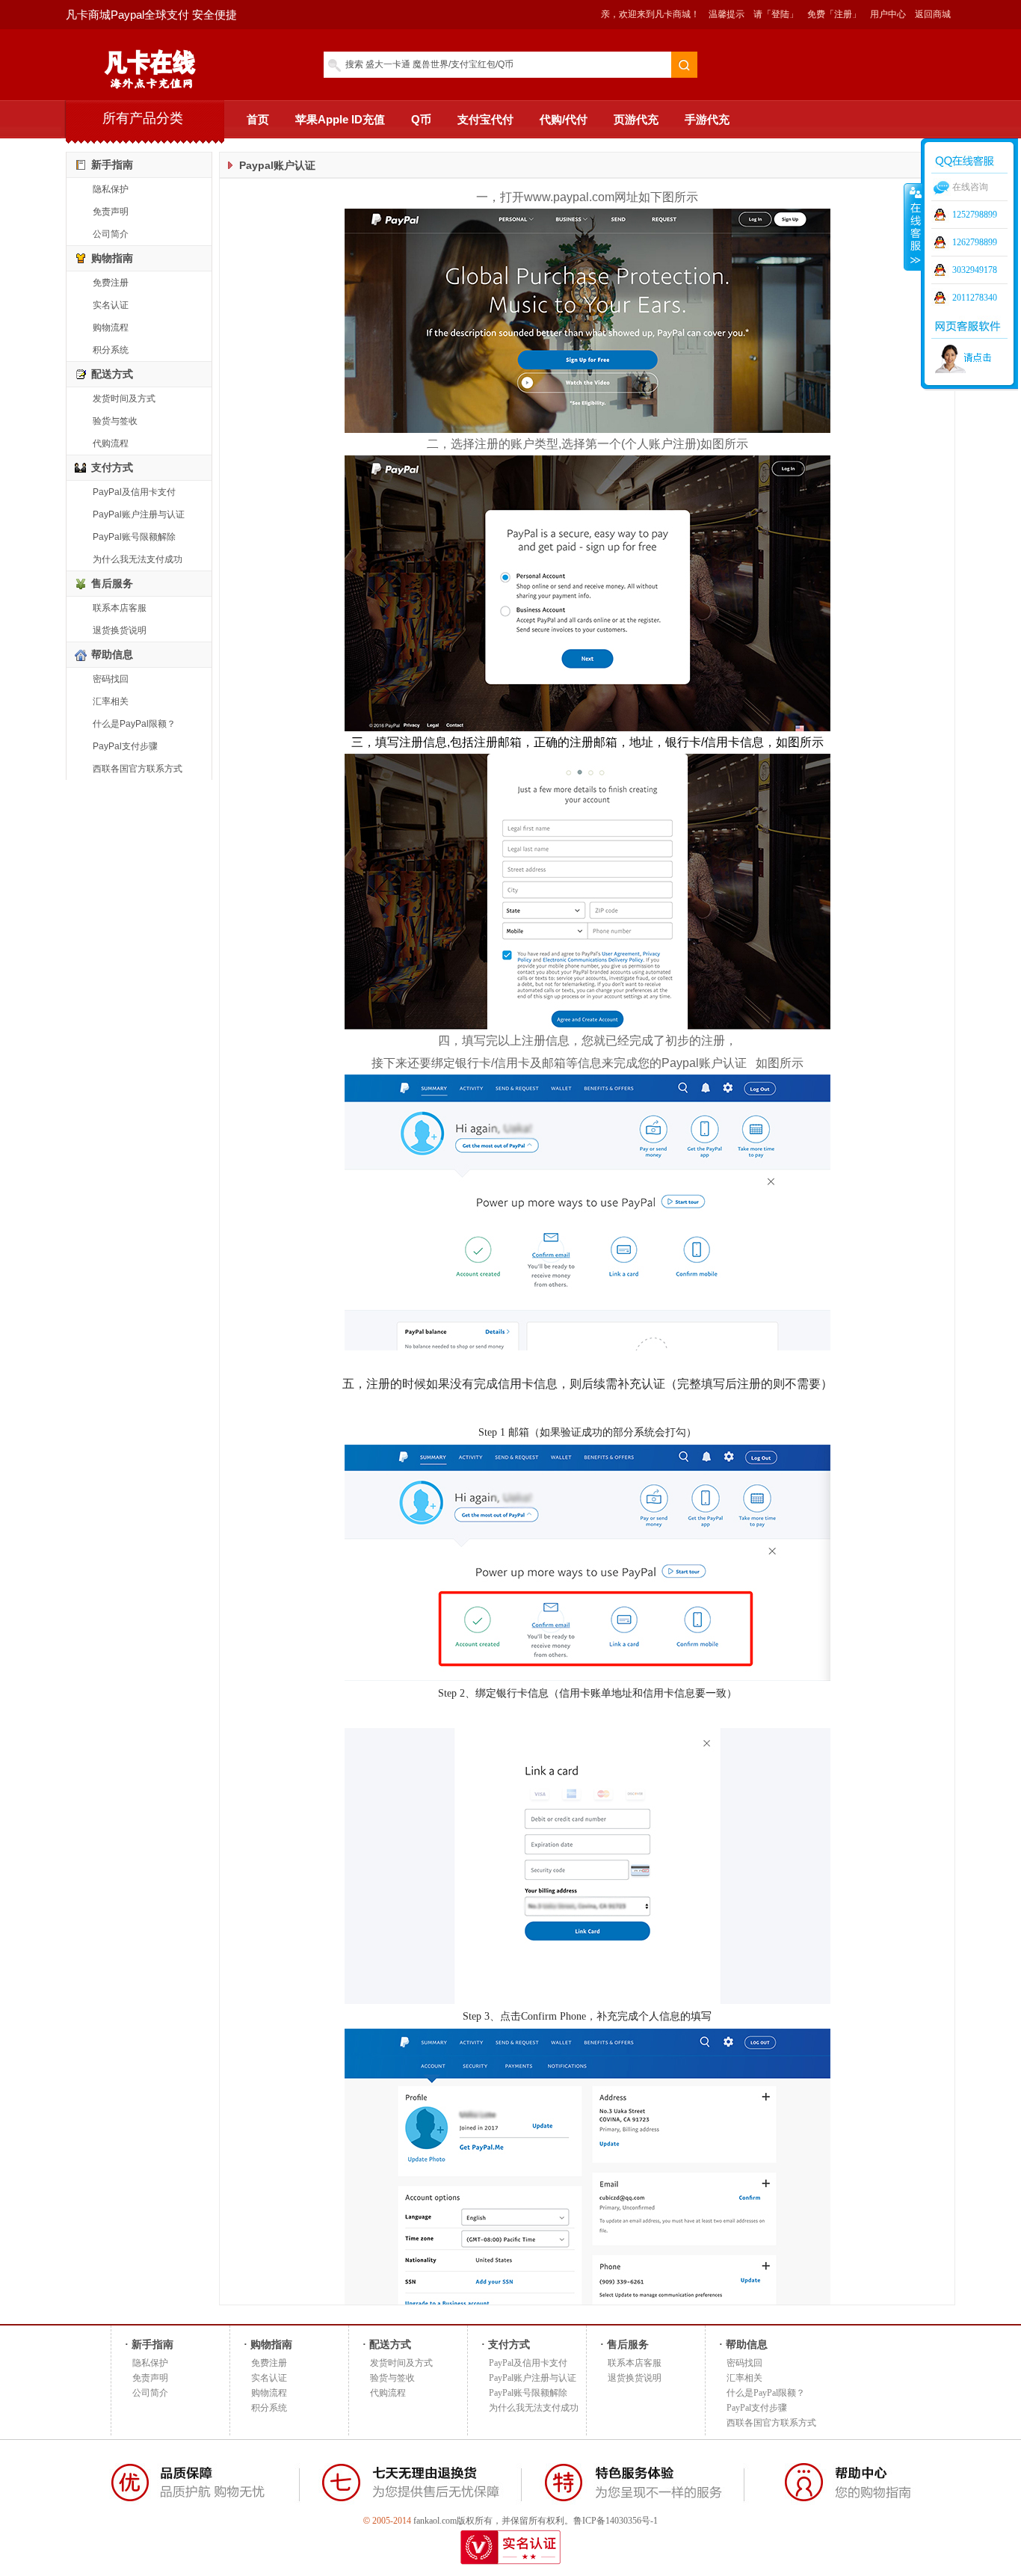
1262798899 (975, 242)
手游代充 (707, 119)
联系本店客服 (120, 608)
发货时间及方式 (124, 399)
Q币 (421, 119)
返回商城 (933, 14)
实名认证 (111, 305)
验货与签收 (115, 421)
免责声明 (111, 212)
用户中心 (888, 14)
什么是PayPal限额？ (134, 724)
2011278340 (975, 298)
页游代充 (636, 119)
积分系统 (111, 350)
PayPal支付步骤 (125, 746)
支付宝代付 (485, 119)
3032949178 (975, 270)
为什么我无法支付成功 (138, 559)
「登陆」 (780, 14)
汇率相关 (111, 701)
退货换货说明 (120, 630)
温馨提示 (727, 14)
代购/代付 (564, 119)
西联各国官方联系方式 (138, 769)
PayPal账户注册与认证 (139, 514)
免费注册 (111, 283)
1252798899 (975, 215)
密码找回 (111, 679)
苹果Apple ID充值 (340, 119)
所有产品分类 (143, 118)
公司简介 (111, 234)
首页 (258, 119)
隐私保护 (111, 189)
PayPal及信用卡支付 (134, 492)
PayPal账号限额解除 (134, 537)
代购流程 (111, 443)
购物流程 (111, 328)
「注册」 (843, 14)
